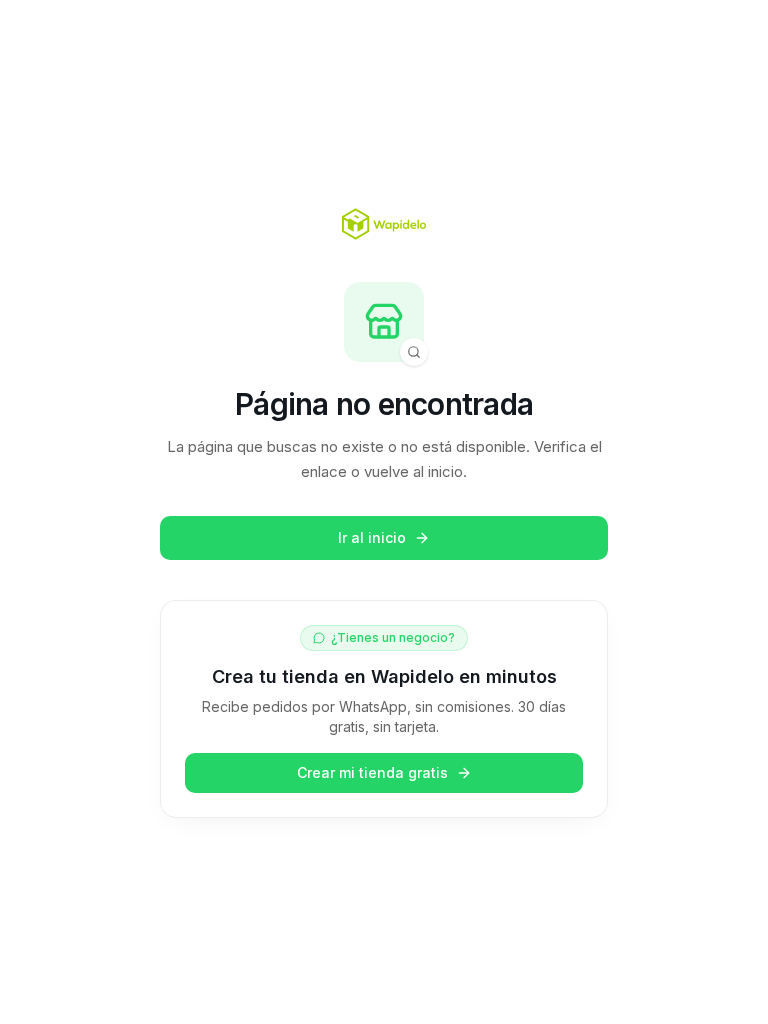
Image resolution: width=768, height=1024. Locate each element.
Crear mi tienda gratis (372, 772)
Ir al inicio (372, 537)
